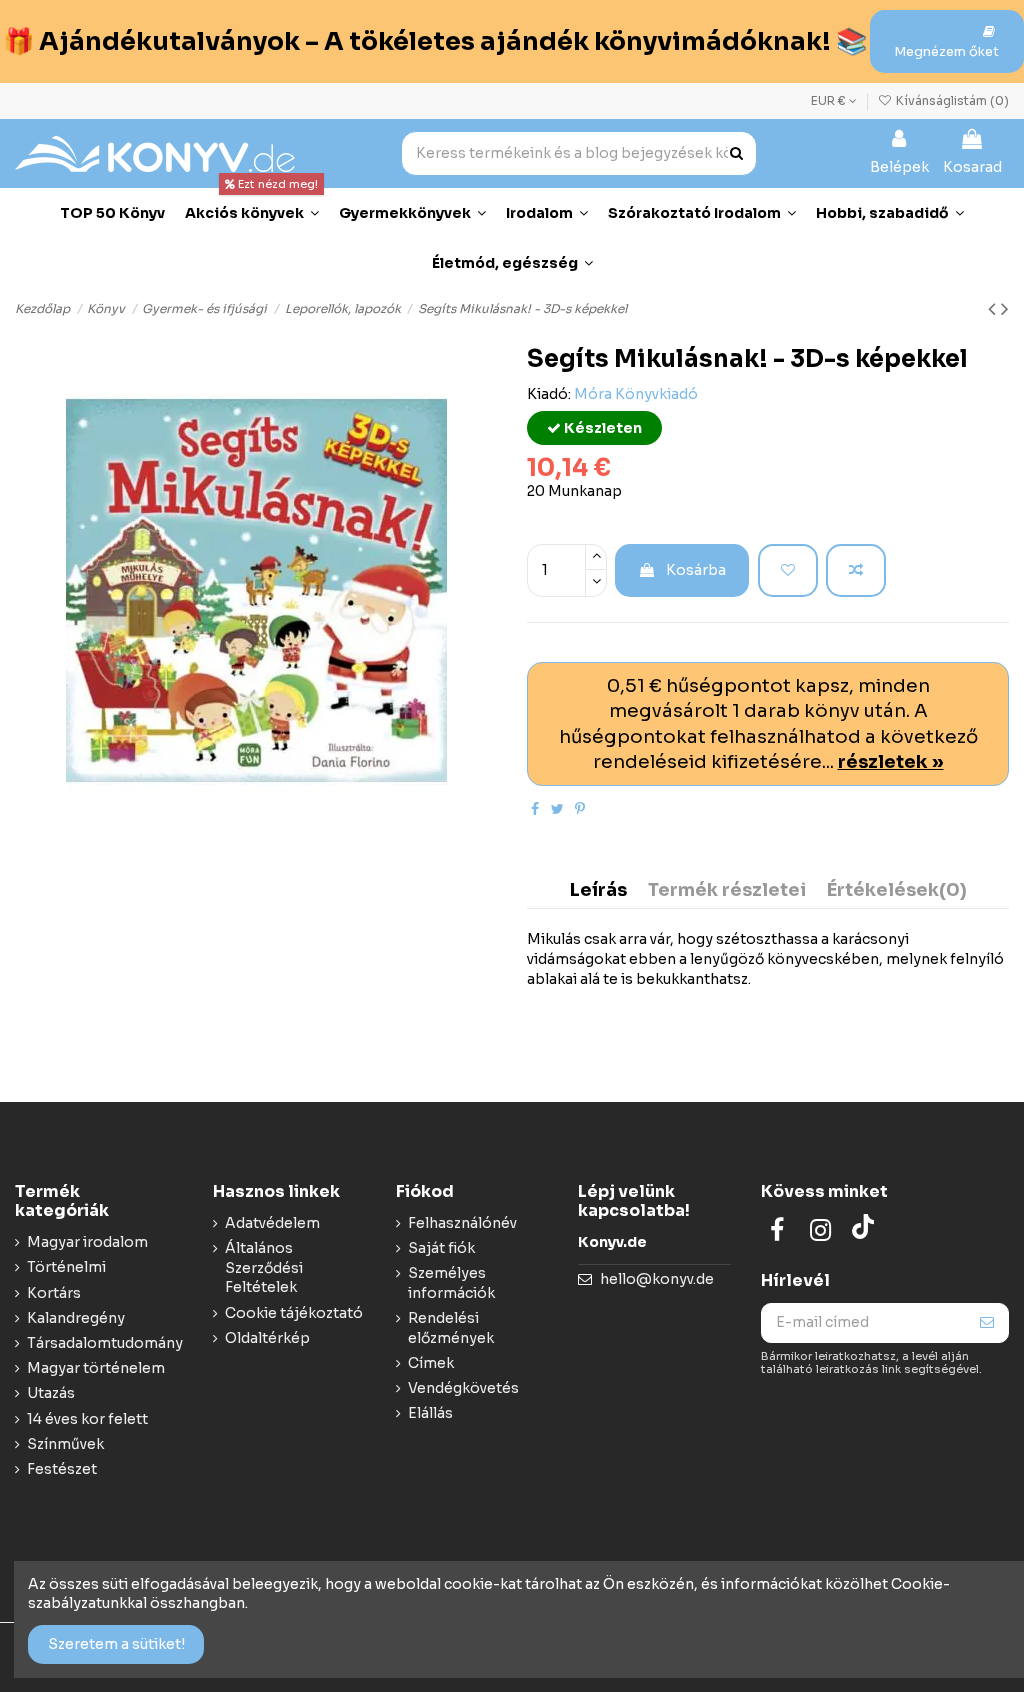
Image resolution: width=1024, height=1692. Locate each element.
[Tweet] (557, 809)
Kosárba (696, 570)
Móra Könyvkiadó (636, 394)
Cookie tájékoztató (294, 1313)
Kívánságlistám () (951, 100)
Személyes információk (451, 1283)
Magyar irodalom (87, 1242)
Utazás (51, 1393)
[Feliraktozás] (987, 1323)
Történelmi (66, 1267)
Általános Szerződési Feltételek (264, 1267)
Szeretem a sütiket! (116, 1644)
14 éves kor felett (87, 1419)
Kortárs (54, 1293)
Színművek (65, 1444)
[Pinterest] (580, 809)
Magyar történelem (96, 1368)
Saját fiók (441, 1248)
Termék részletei (727, 891)
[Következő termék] (1005, 309)
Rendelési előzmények (451, 1328)
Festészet (62, 1469)
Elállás (430, 1413)
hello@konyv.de (657, 1279)
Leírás (598, 891)
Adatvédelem (272, 1223)
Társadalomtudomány (105, 1343)
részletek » (891, 761)
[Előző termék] (994, 309)
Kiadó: (549, 394)
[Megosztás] (535, 809)
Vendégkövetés (463, 1388)
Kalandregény (76, 1318)
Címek (431, 1363)
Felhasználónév (462, 1223)
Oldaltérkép (267, 1338)
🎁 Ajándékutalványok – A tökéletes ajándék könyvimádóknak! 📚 (435, 41)
